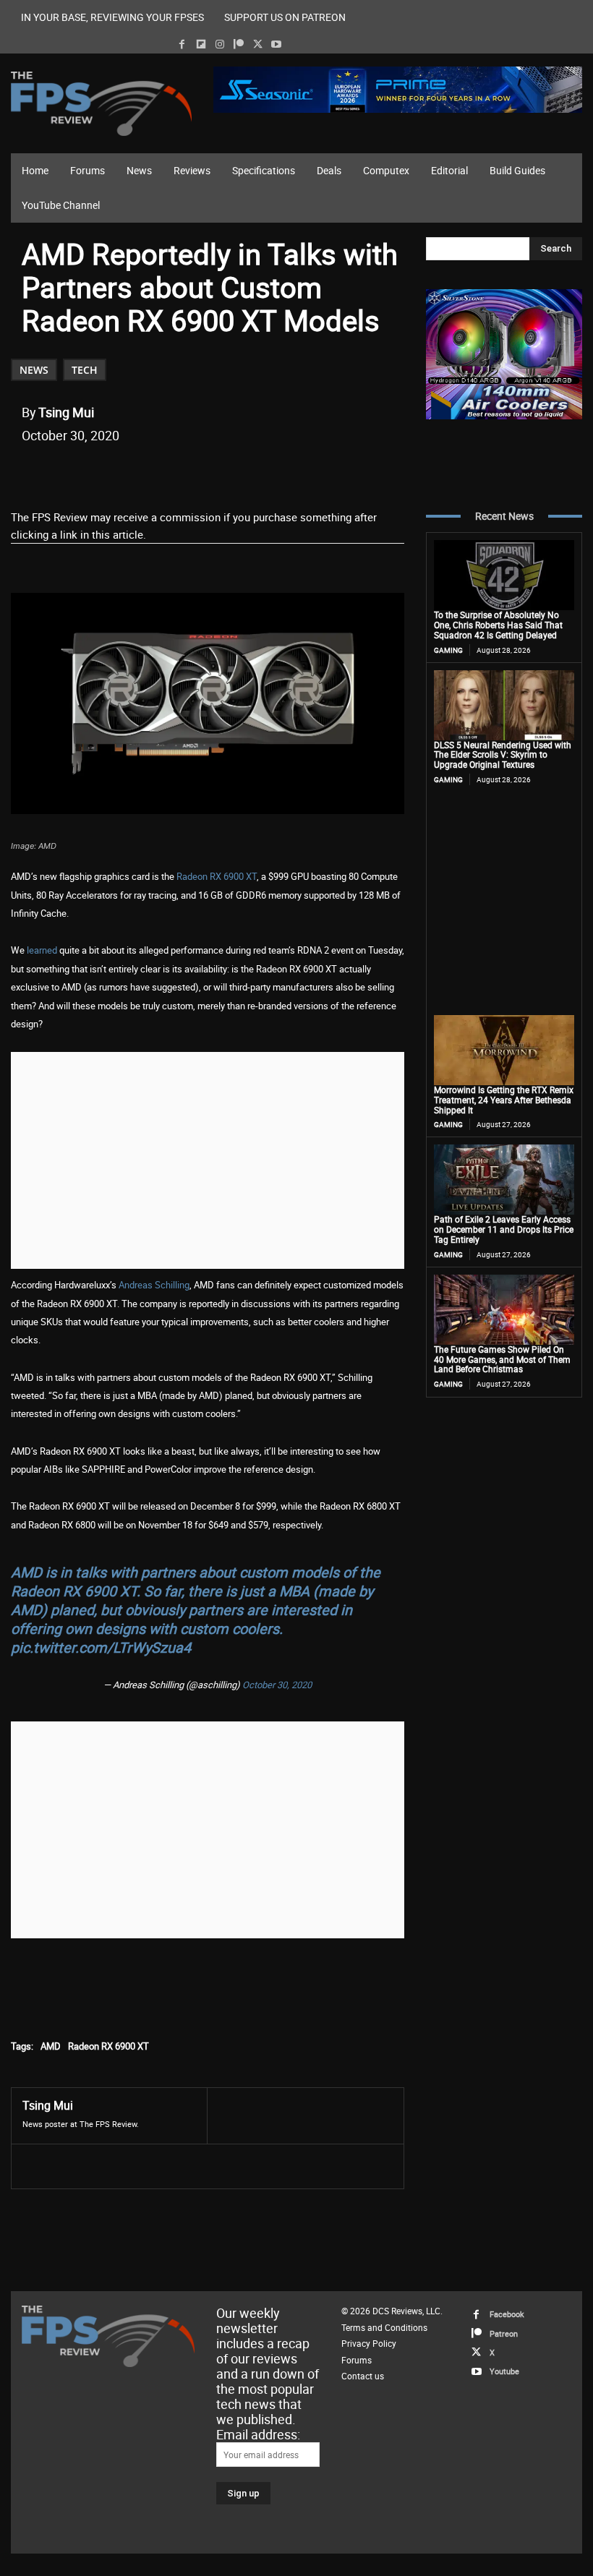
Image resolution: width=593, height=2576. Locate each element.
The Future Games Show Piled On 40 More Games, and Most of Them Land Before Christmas (502, 1359)
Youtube (504, 2371)
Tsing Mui (66, 412)
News (34, 370)
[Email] (223, 472)
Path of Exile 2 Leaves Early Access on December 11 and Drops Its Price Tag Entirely (504, 1229)
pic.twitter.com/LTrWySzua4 (101, 1647)
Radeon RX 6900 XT (217, 876)
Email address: (258, 2434)
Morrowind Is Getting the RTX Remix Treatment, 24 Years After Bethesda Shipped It (504, 1100)
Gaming (448, 650)
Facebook (507, 2314)
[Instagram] (219, 44)
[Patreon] (238, 44)
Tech (85, 370)
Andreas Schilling (154, 1285)
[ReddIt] (190, 472)
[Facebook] (182, 44)
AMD (51, 2046)
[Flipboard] (201, 44)
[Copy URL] (257, 472)
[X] (258, 44)
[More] (291, 472)
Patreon (504, 2333)
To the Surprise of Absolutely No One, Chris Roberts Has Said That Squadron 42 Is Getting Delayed (498, 625)
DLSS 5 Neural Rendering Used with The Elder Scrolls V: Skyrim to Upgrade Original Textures (503, 755)
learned (42, 950)
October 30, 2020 (277, 1685)
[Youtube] (277, 44)
